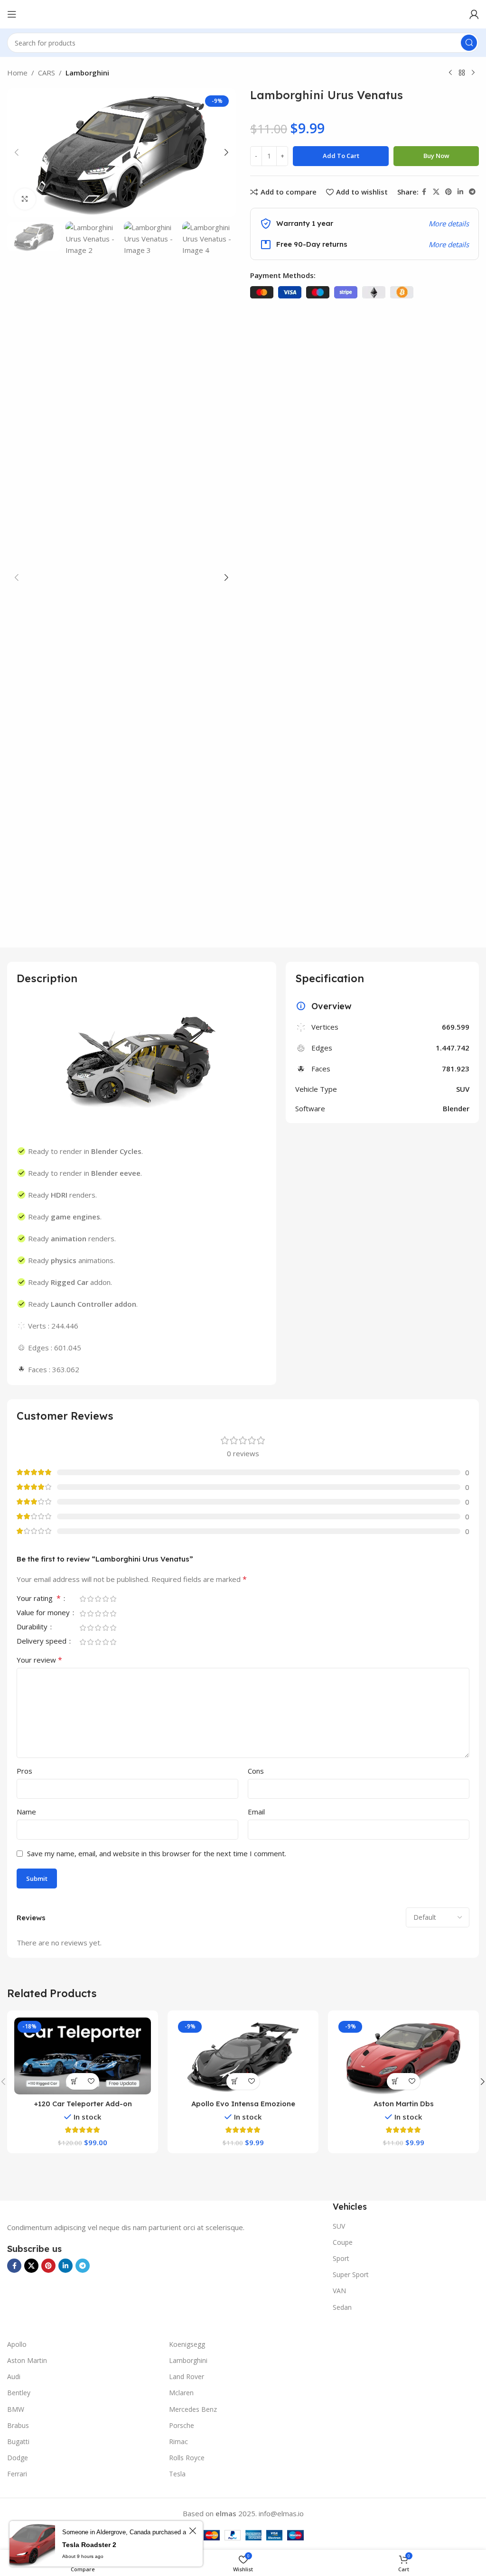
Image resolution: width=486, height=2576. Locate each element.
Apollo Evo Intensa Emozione (243, 2104)
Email (256, 1812)
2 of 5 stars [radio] (90, 1599)
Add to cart (341, 156)
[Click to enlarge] (25, 199)
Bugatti (18, 2441)
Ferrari (17, 2474)
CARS (47, 73)
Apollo (17, 2344)
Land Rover (187, 2376)
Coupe (343, 2242)
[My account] (474, 14)
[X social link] (436, 192)
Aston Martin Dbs (404, 2104)
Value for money (44, 1613)
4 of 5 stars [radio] (105, 1599)
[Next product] (473, 73)
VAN (339, 2291)
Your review (39, 1660)
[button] (17, 152)
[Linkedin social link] (460, 192)
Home (17, 73)
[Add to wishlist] (91, 2081)
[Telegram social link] (472, 192)
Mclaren (181, 2393)
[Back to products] (462, 73)
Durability (33, 1627)
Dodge (18, 2458)
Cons (256, 1771)
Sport (341, 2258)
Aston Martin (27, 2360)
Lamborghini (87, 73)
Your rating (39, 1599)
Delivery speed (42, 1641)
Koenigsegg (187, 2344)
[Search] (469, 43)
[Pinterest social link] (449, 192)
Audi (14, 2376)
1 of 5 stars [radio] (83, 1599)
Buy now (436, 156)
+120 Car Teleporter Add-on (83, 2104)
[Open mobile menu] (12, 14)
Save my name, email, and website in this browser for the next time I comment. (157, 1853)
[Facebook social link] (424, 192)
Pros (24, 1771)
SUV (339, 2226)
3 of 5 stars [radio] (98, 1599)
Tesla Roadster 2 (89, 2545)
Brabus (18, 2425)
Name (26, 1812)
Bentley (19, 2393)
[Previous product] (450, 73)
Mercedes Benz (193, 2409)
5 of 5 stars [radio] (113, 1599)
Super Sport (351, 2274)
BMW (16, 2409)
